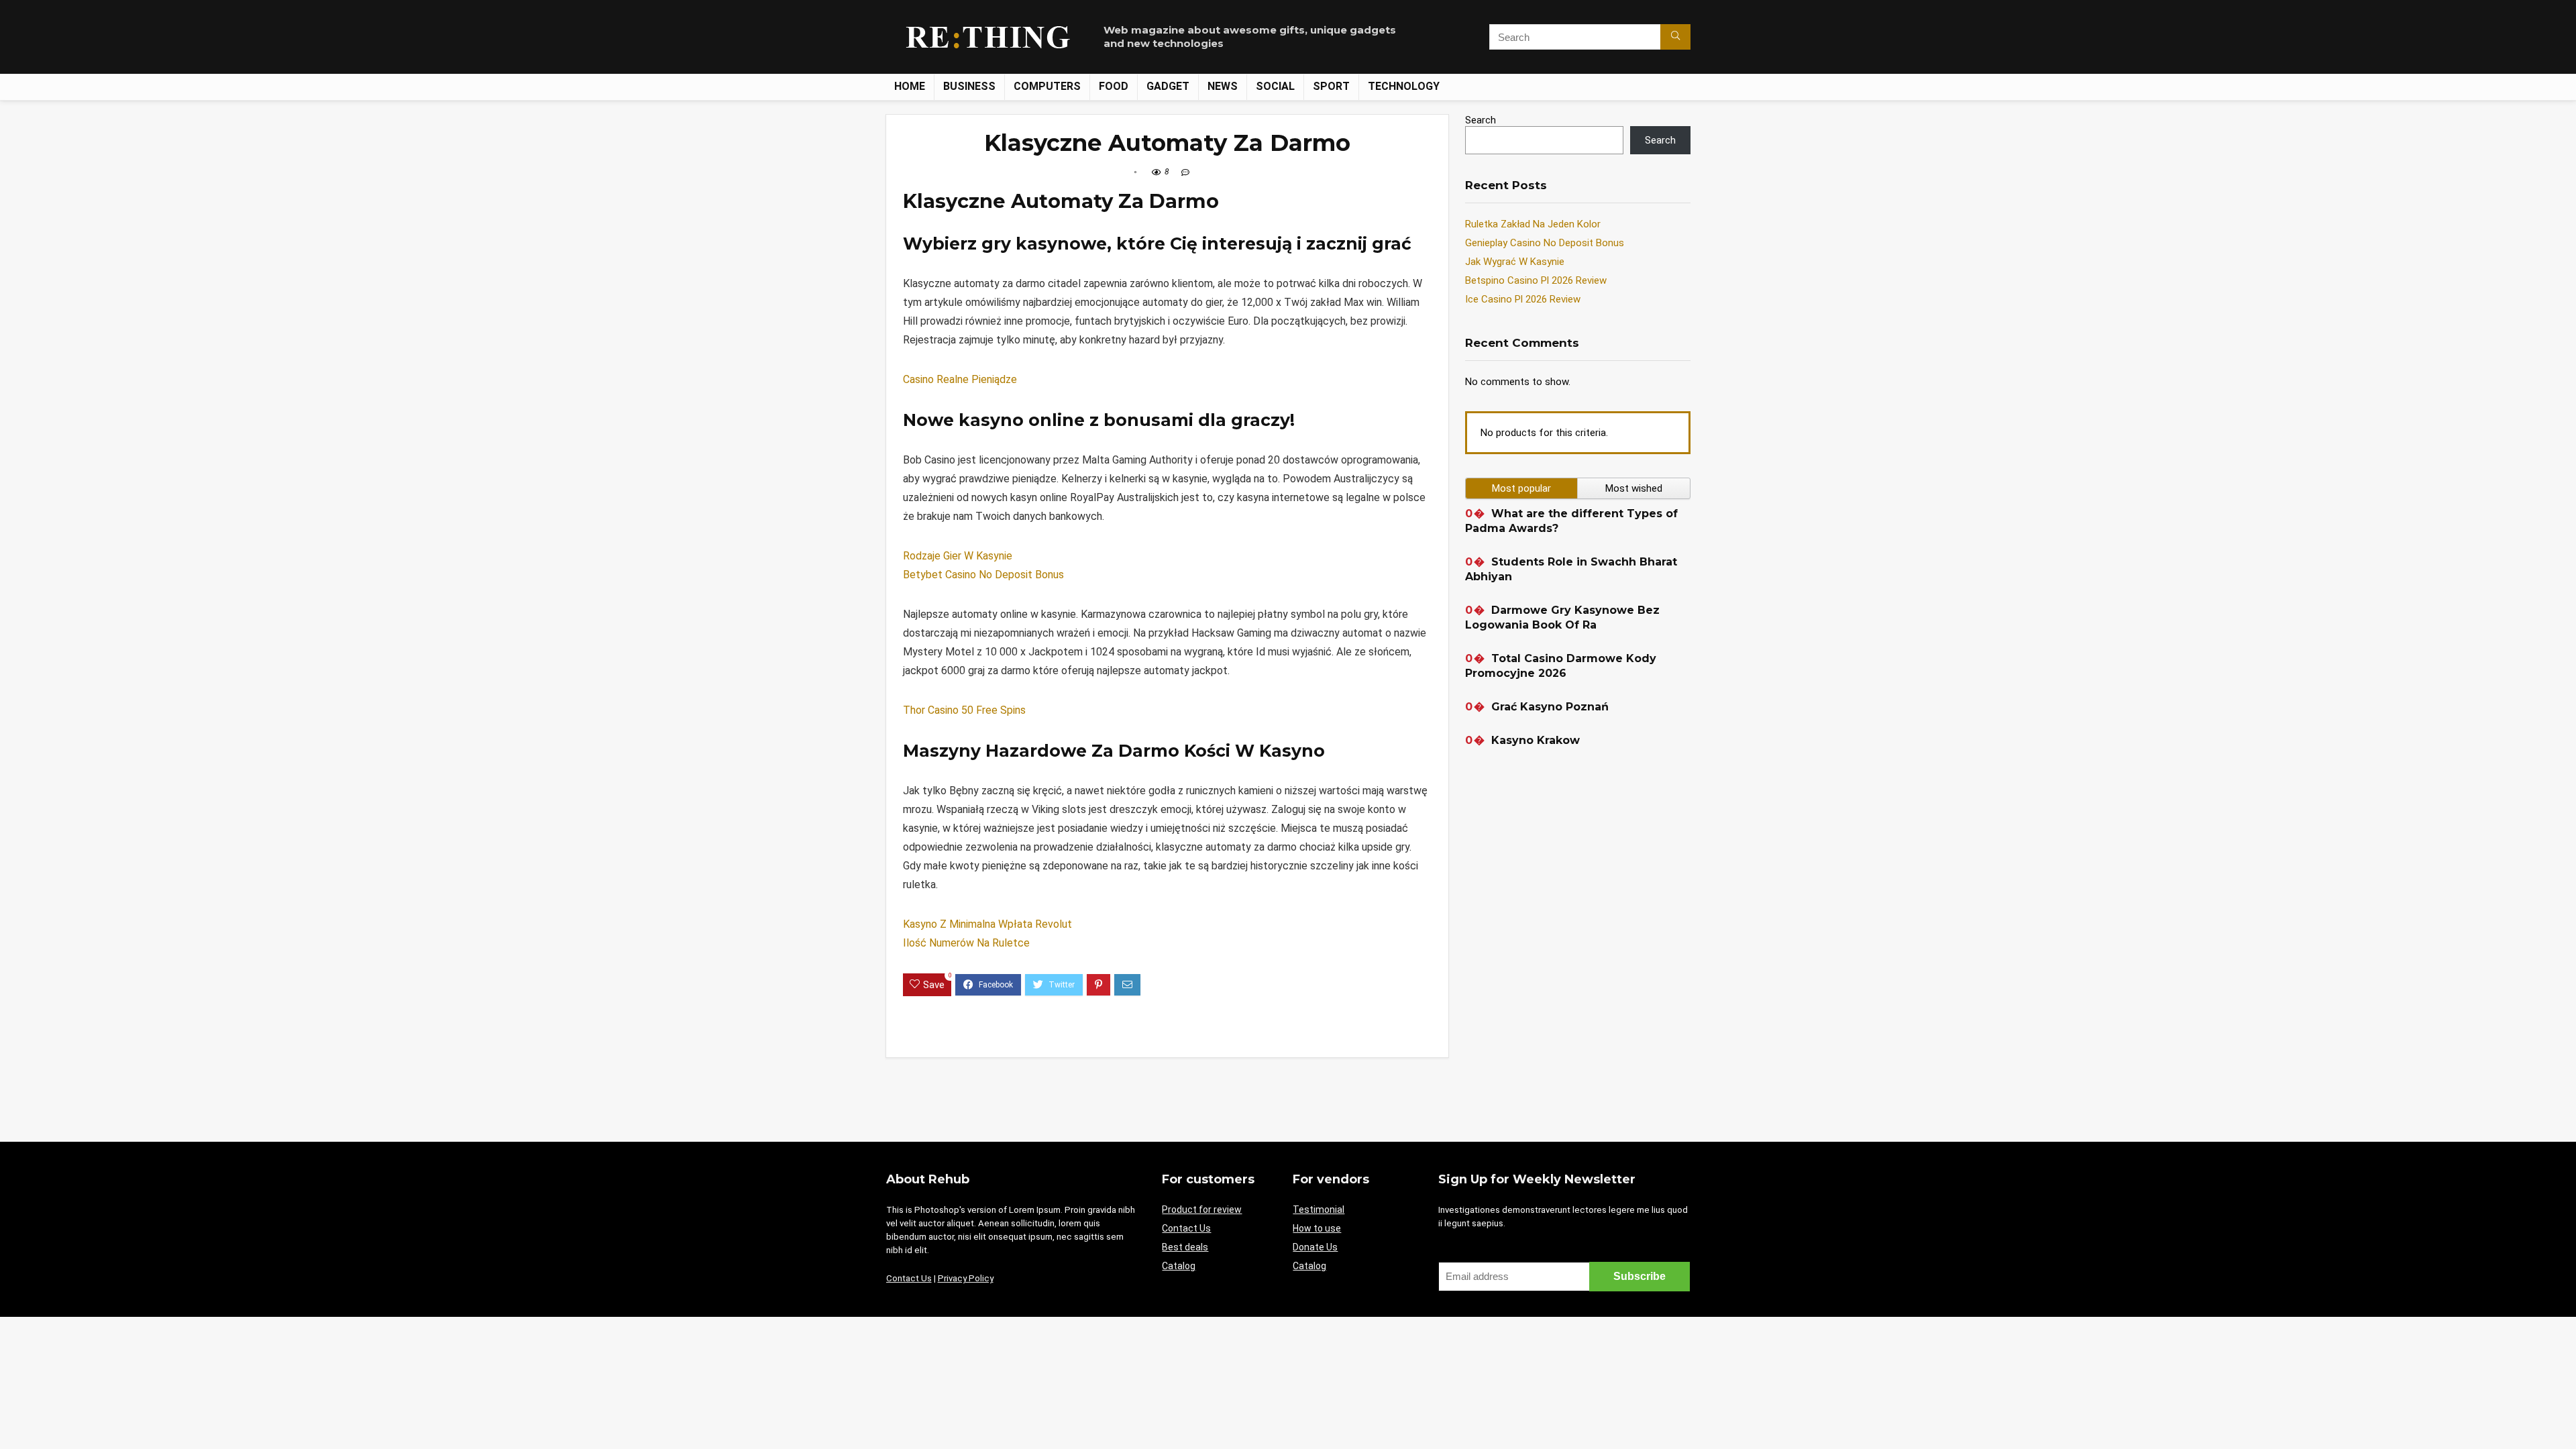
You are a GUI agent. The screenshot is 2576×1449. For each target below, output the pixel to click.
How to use (1317, 1228)
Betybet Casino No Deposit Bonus (983, 575)
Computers (1047, 86)
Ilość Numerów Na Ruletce (966, 943)
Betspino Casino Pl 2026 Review (1536, 280)
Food (1114, 86)
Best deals (1185, 1247)
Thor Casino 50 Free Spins (964, 710)
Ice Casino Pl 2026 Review (1523, 299)
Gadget (1168, 86)
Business (969, 86)
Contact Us (909, 1278)
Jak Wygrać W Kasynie (1515, 262)
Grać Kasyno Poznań (1550, 707)
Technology (1404, 86)
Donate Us (1315, 1247)
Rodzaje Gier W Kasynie (958, 556)
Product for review (1202, 1210)
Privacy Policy (966, 1278)
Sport (1331, 86)
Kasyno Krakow (1536, 740)
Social (1275, 86)
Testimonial (1319, 1210)
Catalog (1179, 1266)
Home (910, 86)
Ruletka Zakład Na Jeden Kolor (1533, 224)
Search (1481, 120)
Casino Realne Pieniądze (960, 379)
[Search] (1675, 37)
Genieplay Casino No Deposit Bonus (1545, 243)
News (1223, 86)
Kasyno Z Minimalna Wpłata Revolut (987, 924)
